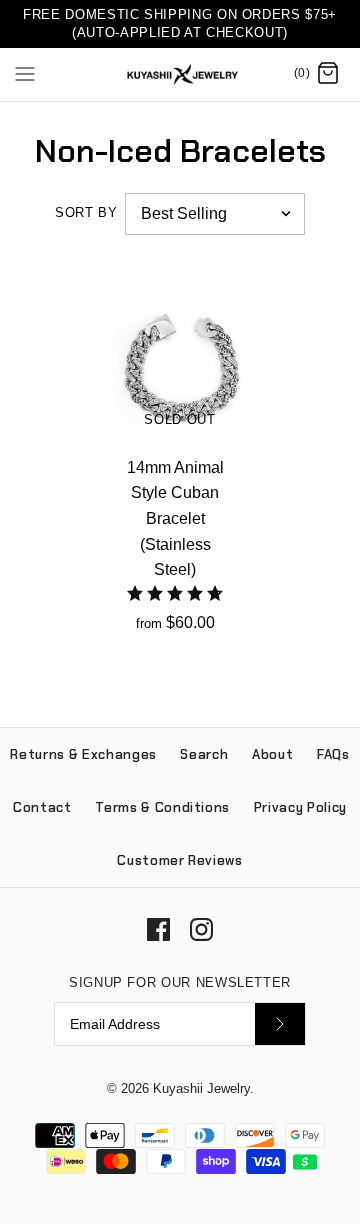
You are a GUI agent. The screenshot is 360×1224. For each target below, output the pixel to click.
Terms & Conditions (162, 807)
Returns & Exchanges (83, 754)
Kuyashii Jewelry (201, 1088)
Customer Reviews (179, 860)
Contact (42, 807)
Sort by (86, 212)
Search (204, 754)
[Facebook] (158, 929)
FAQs (333, 754)
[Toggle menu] (25, 73)
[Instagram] (201, 929)
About (272, 754)
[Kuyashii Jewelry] (180, 74)
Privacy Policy (300, 807)
